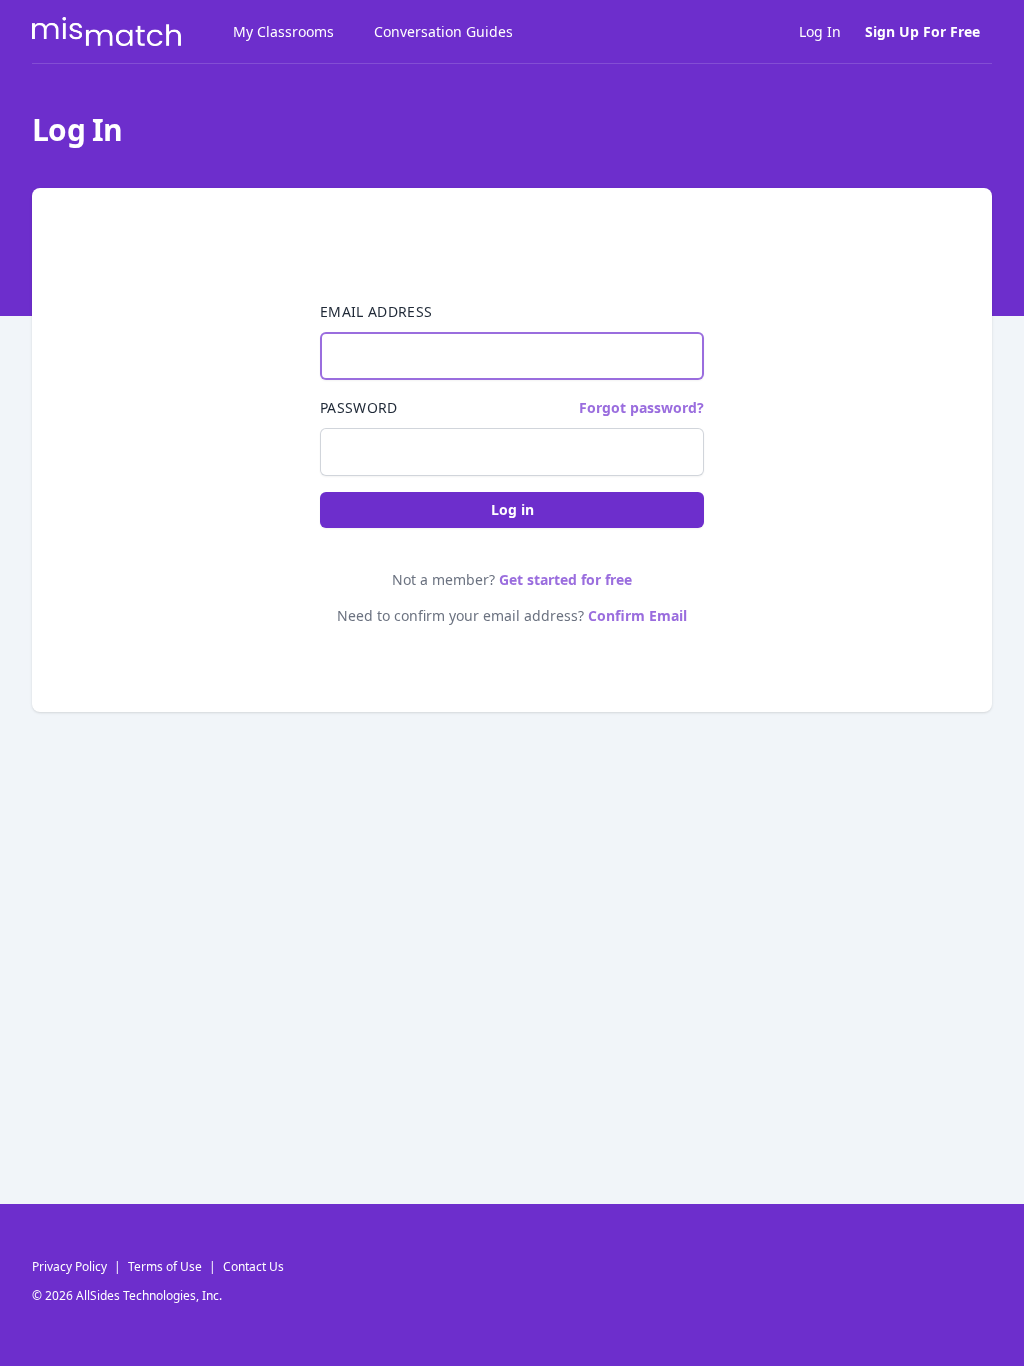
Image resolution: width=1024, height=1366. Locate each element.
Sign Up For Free (922, 31)
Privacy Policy (69, 1266)
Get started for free (565, 579)
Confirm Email (637, 615)
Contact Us (253, 1266)
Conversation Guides (443, 31)
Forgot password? (641, 407)
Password (359, 407)
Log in (512, 509)
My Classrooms (283, 31)
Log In (820, 31)
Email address (376, 311)
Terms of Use (165, 1266)
